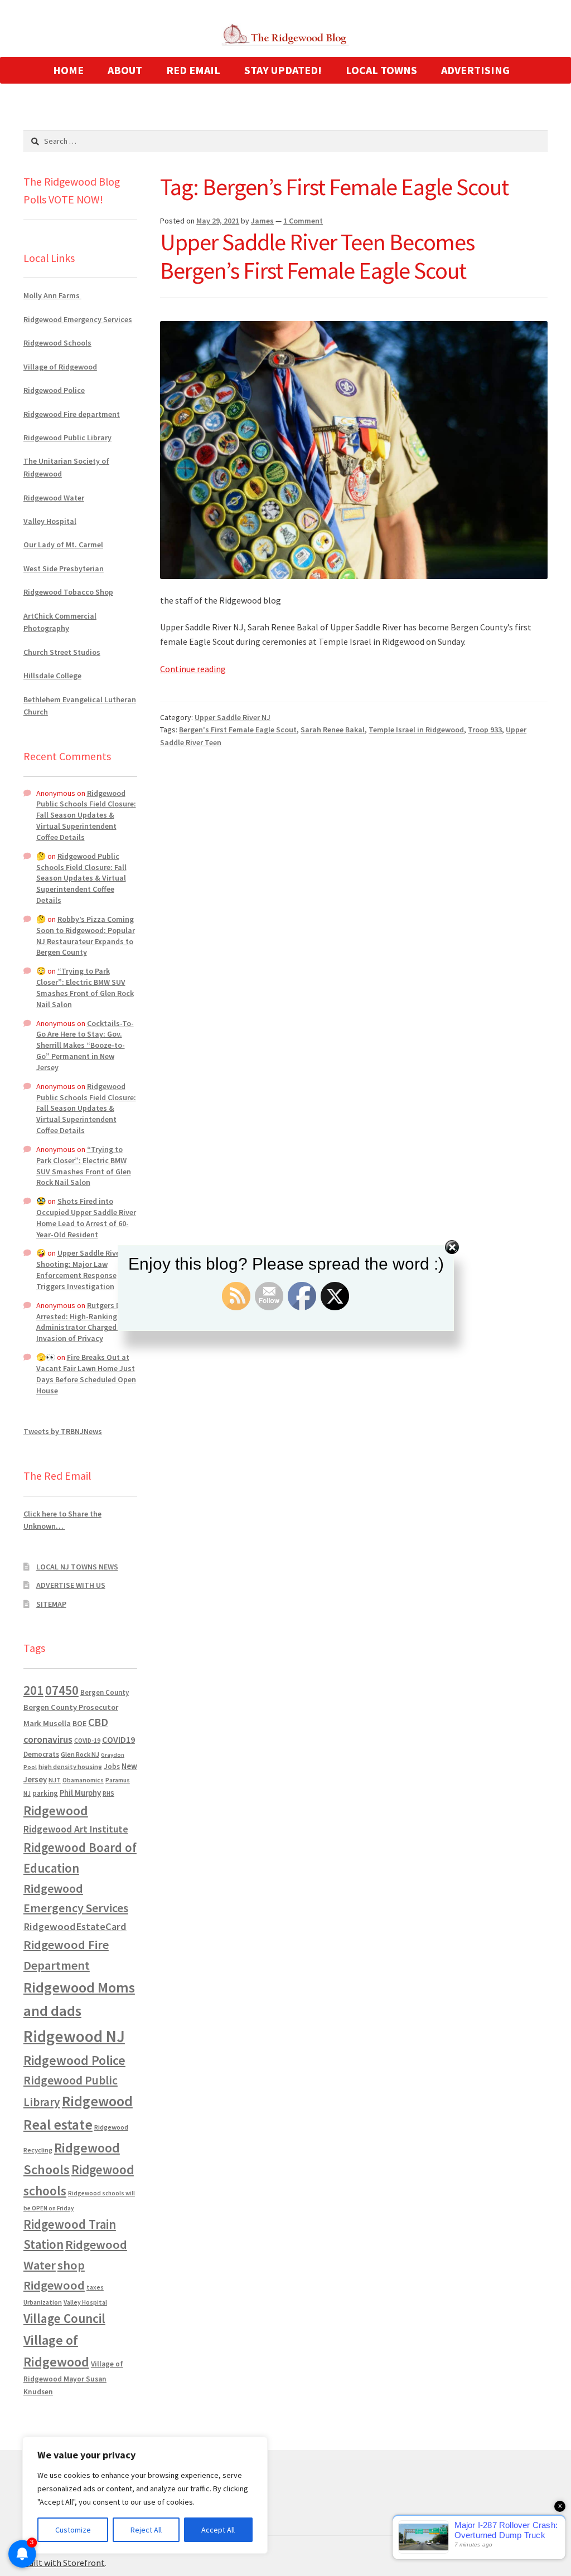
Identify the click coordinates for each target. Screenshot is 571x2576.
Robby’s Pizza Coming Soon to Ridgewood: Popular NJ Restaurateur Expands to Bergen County (86, 935)
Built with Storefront (64, 2563)
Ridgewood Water (54, 498)
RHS (108, 1793)
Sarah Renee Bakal (333, 730)
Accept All (218, 2530)
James (262, 221)
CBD (98, 1722)
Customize (73, 2530)
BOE (79, 1723)
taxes (95, 2287)
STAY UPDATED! (283, 70)
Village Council (64, 2318)
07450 (62, 1690)
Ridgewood (56, 1811)
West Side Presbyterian (64, 568)
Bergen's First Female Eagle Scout (238, 730)
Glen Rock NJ (80, 1754)
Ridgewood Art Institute (76, 1829)
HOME (68, 70)
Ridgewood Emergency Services (78, 319)
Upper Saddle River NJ (233, 717)
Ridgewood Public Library (67, 438)
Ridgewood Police (54, 390)
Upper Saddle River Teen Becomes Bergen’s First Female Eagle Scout (317, 256)
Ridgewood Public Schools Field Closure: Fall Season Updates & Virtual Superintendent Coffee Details (86, 815)
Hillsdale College (52, 675)
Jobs (112, 1766)
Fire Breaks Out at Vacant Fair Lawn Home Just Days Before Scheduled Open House (86, 1374)
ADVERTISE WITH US (71, 1585)
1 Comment (303, 221)
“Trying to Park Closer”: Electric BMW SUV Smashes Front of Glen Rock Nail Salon (85, 987)
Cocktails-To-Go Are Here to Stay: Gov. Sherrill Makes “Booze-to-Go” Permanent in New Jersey (85, 1045)
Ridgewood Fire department (72, 414)
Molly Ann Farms (52, 295)
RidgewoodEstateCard (75, 1926)
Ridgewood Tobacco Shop (68, 592)
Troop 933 (485, 730)
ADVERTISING (475, 70)
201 (33, 1690)
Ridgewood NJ (74, 2036)
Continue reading (193, 669)
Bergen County (105, 1692)
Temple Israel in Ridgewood (416, 730)
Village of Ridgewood (60, 367)
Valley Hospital (50, 521)
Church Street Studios (62, 652)
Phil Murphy (80, 1793)
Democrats (41, 1754)
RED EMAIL (193, 70)
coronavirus (48, 1739)
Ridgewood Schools (57, 343)
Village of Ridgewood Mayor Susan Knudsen (73, 2378)
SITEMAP (51, 1604)
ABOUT (125, 70)
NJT (55, 1780)
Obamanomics (83, 1780)
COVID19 (118, 1739)
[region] (145, 2495)
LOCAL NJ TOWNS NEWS (77, 1567)
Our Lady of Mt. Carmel (63, 545)
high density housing (70, 1766)
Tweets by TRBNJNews (63, 1431)
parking (45, 1793)
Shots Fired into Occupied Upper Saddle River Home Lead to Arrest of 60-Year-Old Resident (86, 1217)
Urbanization (43, 2302)
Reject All (146, 2530)
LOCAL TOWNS (381, 70)
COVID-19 (87, 1741)
